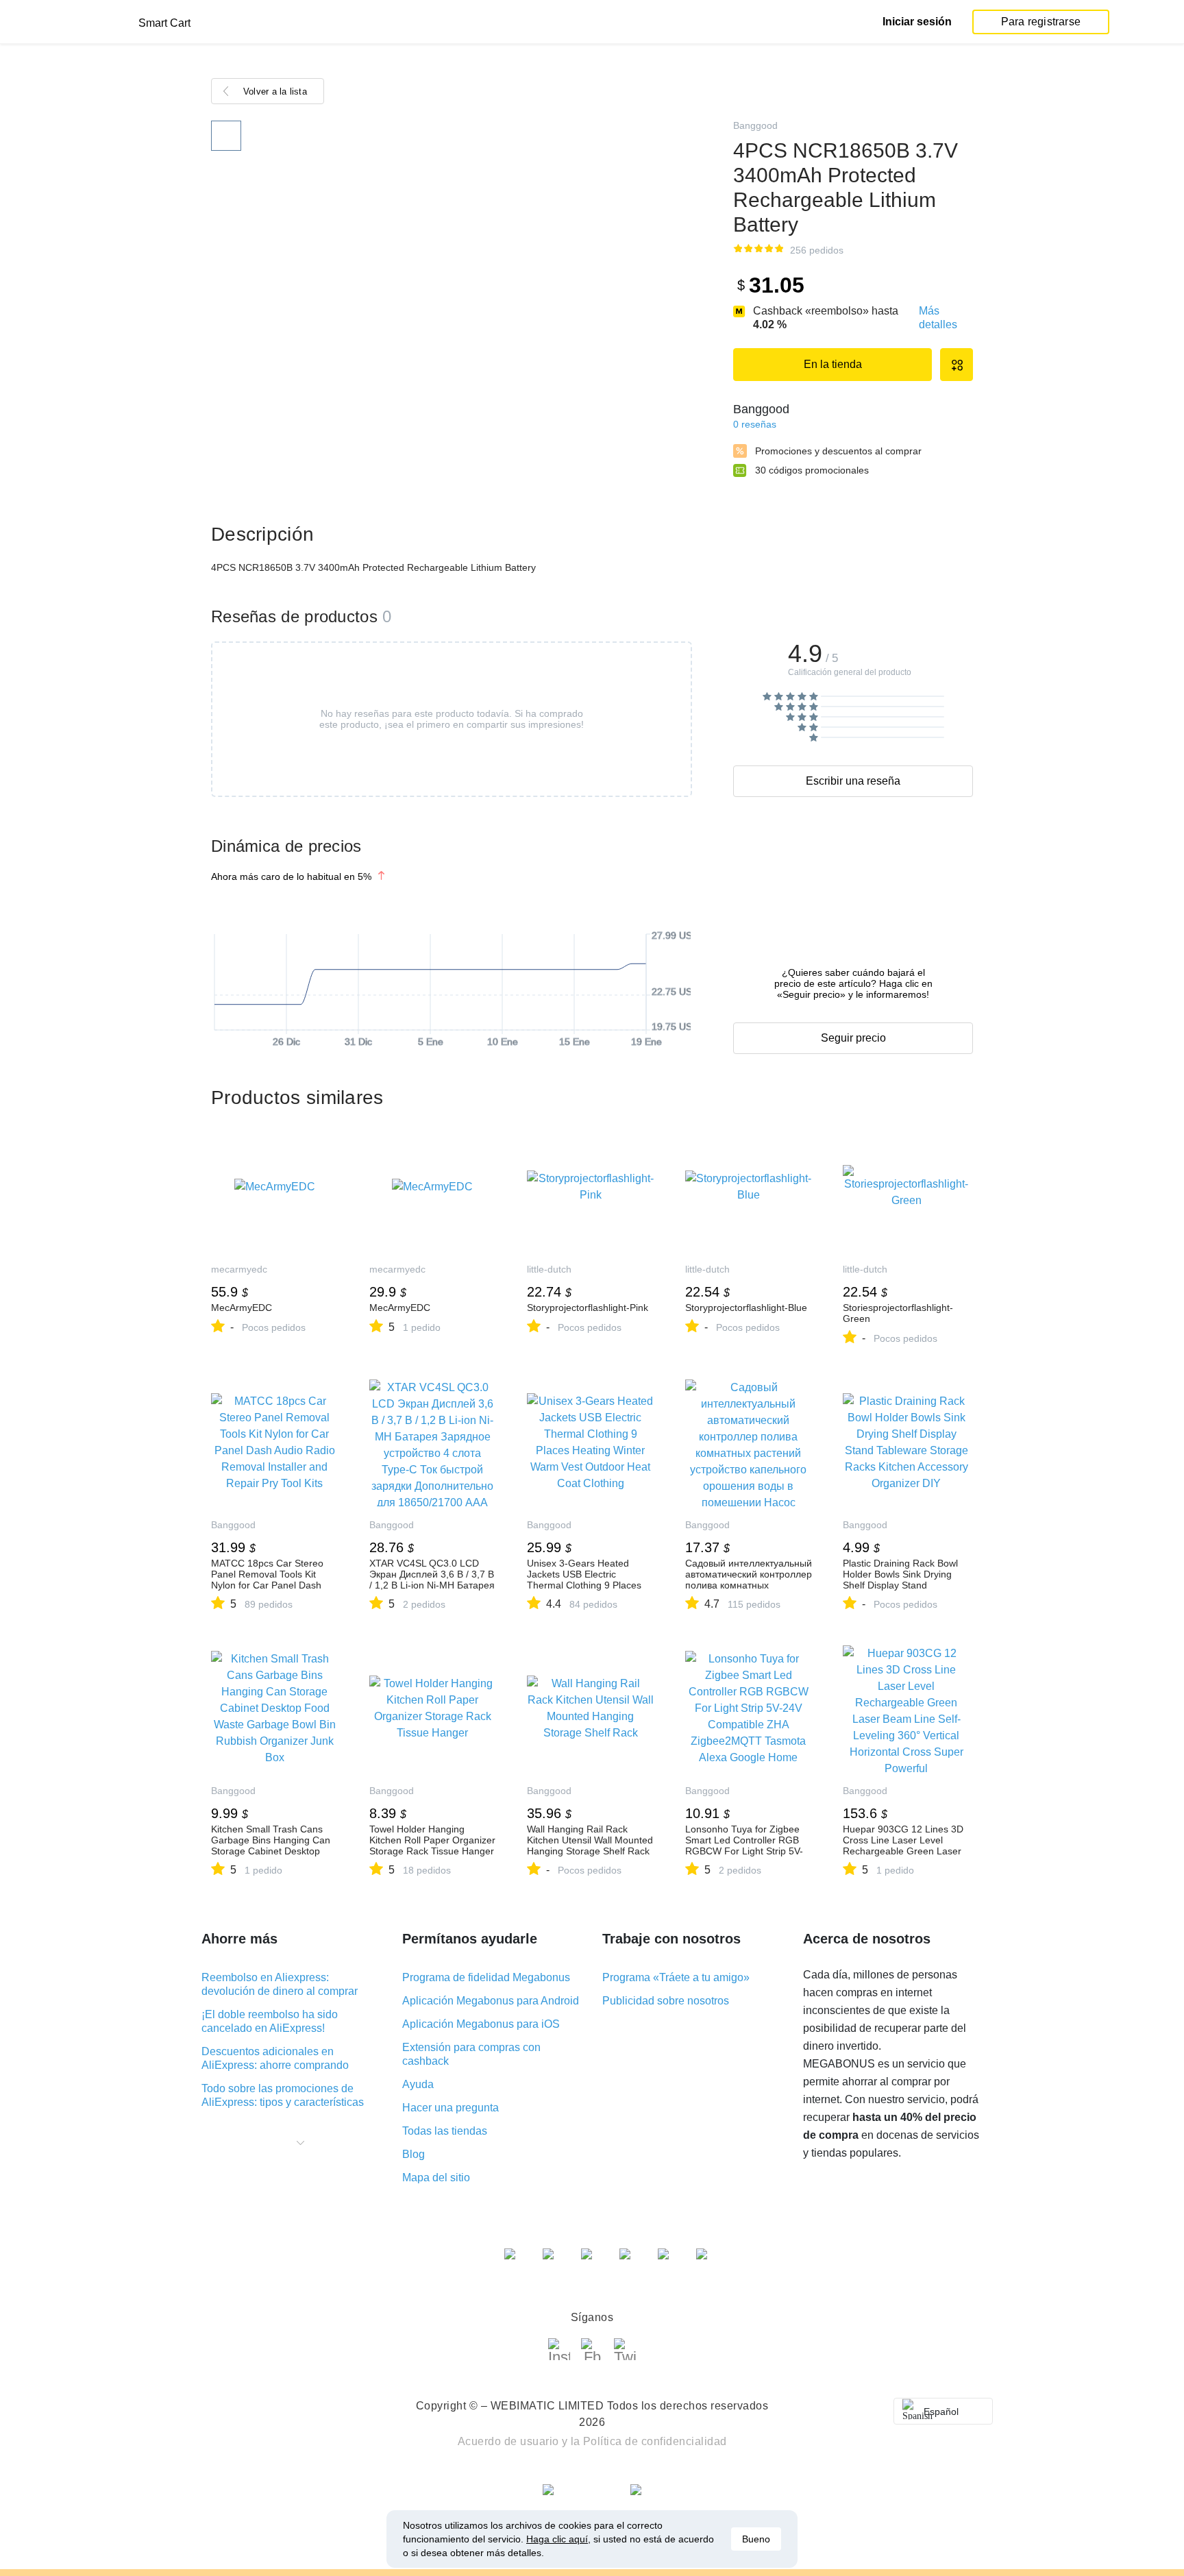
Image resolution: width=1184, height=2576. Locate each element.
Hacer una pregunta (451, 2108)
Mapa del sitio (436, 2178)
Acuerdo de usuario (508, 2441)
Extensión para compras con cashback (471, 2054)
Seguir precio (853, 1038)
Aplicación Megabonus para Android (491, 2001)
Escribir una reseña (853, 781)
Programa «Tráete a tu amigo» (676, 1977)
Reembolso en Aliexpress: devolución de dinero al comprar (280, 1984)
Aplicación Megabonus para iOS (481, 2024)
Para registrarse (1041, 22)
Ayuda (418, 2084)
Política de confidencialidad (655, 2441)
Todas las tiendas (445, 2131)
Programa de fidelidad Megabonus (486, 1977)
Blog (414, 2154)
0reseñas (755, 424)
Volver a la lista (275, 91)
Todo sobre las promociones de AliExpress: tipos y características (283, 2095)
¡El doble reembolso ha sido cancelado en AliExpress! (270, 2021)
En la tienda (833, 364)
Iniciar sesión (917, 22)
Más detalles (938, 318)
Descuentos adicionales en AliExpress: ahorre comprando (275, 2058)
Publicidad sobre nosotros (666, 2001)
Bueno (756, 2539)
